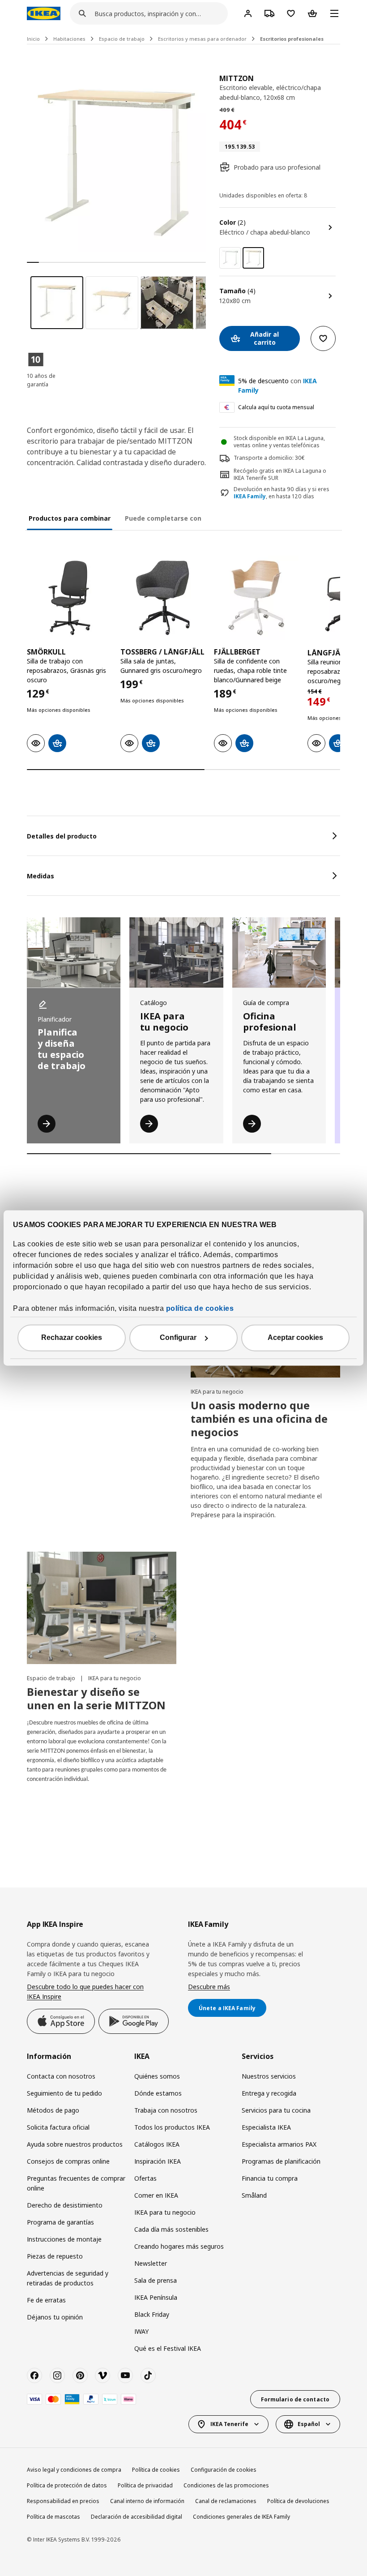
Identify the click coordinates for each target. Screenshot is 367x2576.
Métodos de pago (53, 2110)
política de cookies (200, 1309)
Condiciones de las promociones (226, 2485)
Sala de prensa (156, 2280)
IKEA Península (156, 2297)
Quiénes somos (157, 2076)
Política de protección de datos (67, 2485)
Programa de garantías (60, 2222)
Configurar (178, 1338)
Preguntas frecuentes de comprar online (76, 2183)
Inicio (33, 39)
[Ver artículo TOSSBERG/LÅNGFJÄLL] (163, 598)
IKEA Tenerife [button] (229, 2424)
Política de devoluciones (298, 2501)
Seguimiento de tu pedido (64, 2093)
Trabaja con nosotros (166, 2110)
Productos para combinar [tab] (70, 518)
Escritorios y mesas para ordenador (202, 39)
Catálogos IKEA (157, 2144)
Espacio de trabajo (122, 39)
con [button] (277, 385)
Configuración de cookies (224, 2470)
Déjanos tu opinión (55, 2317)
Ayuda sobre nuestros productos (75, 2144)
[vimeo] (102, 2375)
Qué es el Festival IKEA (168, 2348)
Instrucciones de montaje (64, 2239)
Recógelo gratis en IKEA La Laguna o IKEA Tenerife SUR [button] (280, 475)
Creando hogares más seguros (179, 2246)
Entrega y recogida (269, 2093)
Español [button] (309, 2424)
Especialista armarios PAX (279, 2144)
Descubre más (209, 1987)
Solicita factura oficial (58, 2127)
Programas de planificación (281, 2161)
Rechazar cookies (72, 1338)
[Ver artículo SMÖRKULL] (69, 598)
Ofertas (145, 2178)
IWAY (141, 2331)
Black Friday (152, 2314)
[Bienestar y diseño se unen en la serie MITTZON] (102, 1608)
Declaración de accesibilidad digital (137, 2517)
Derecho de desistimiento (65, 2205)
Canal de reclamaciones (226, 2501)
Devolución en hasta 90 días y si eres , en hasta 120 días (282, 493)
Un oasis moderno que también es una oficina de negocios (259, 1419)
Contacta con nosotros (61, 2076)
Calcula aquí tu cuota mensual (276, 407)
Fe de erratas (46, 2300)
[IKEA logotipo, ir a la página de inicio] (44, 13)
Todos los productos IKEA (172, 2127)
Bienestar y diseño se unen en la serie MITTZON (96, 1698)
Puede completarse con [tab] (163, 518)
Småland (254, 2195)
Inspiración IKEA (158, 2161)
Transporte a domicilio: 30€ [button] (269, 458)
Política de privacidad (145, 2485)
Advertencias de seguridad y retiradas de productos (68, 2278)
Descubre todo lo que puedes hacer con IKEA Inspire (85, 1992)
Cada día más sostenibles (171, 2229)
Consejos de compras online (68, 2161)
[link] (230, 258)
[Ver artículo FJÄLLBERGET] (256, 598)
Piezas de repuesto (55, 2256)
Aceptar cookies (295, 1338)
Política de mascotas (53, 2517)
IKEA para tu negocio (217, 1392)
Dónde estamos (158, 2093)
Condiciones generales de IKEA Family (241, 2517)
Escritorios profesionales (292, 39)
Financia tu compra (270, 2178)
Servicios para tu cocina (276, 2110)
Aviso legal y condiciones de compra (74, 2470)
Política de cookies (156, 2470)
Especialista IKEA (266, 2127)
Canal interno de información (147, 2501)
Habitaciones (69, 39)
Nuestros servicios (269, 2076)
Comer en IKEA (156, 2195)
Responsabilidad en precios (63, 2501)
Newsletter (151, 2263)
